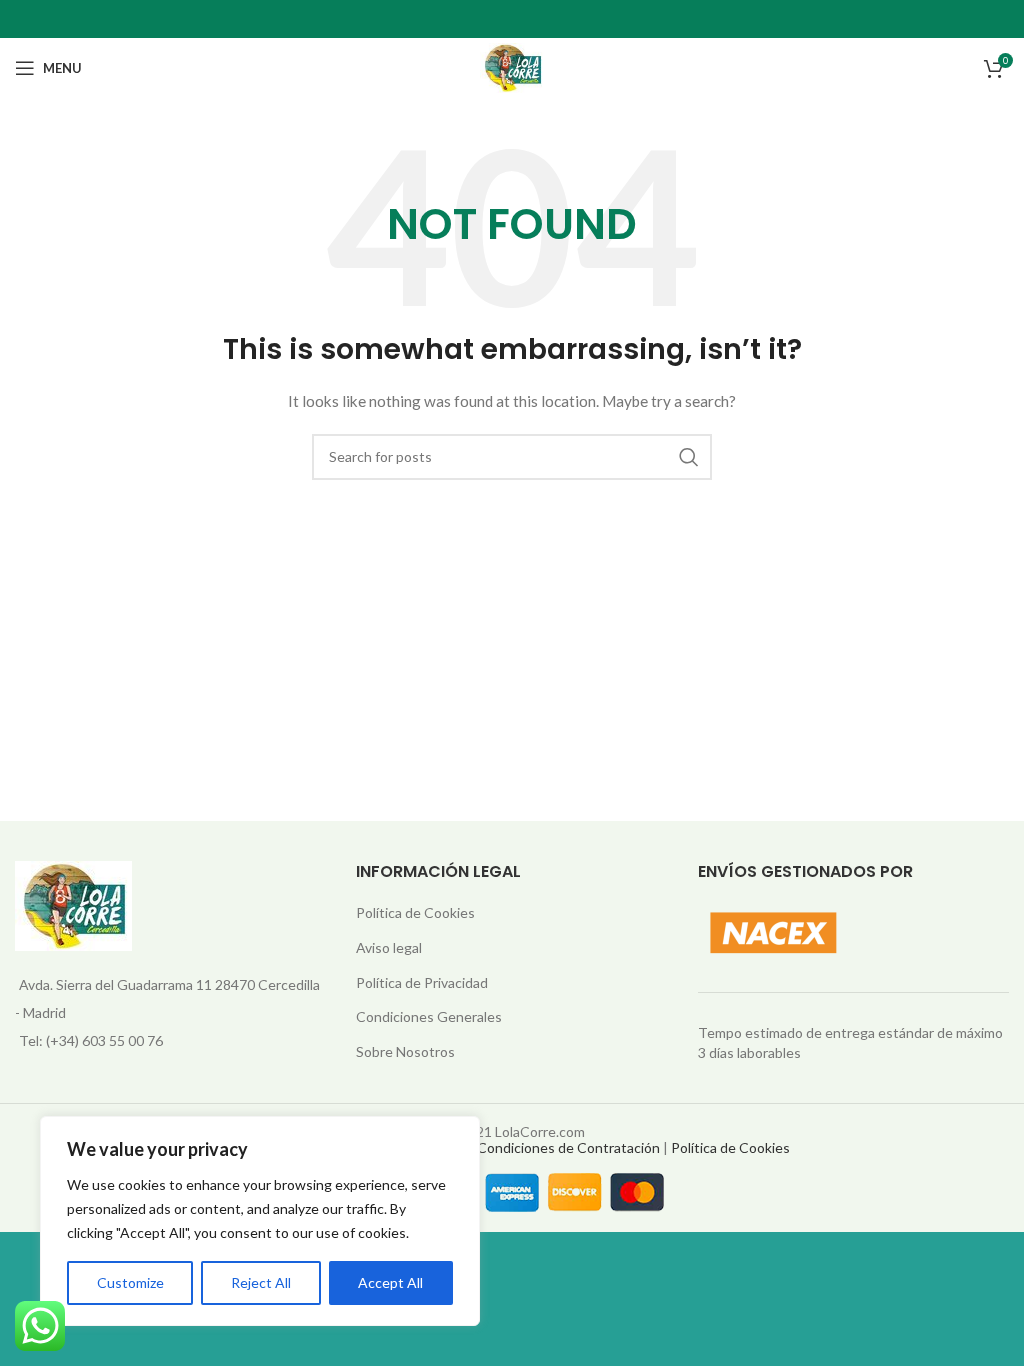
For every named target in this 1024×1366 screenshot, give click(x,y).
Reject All (261, 1282)
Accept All (390, 1282)
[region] (260, 1221)
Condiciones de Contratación (568, 1147)
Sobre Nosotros (405, 1051)
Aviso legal (389, 947)
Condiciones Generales (429, 1016)
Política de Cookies (415, 912)
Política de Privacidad (422, 982)
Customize (130, 1282)
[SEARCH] (689, 457)
